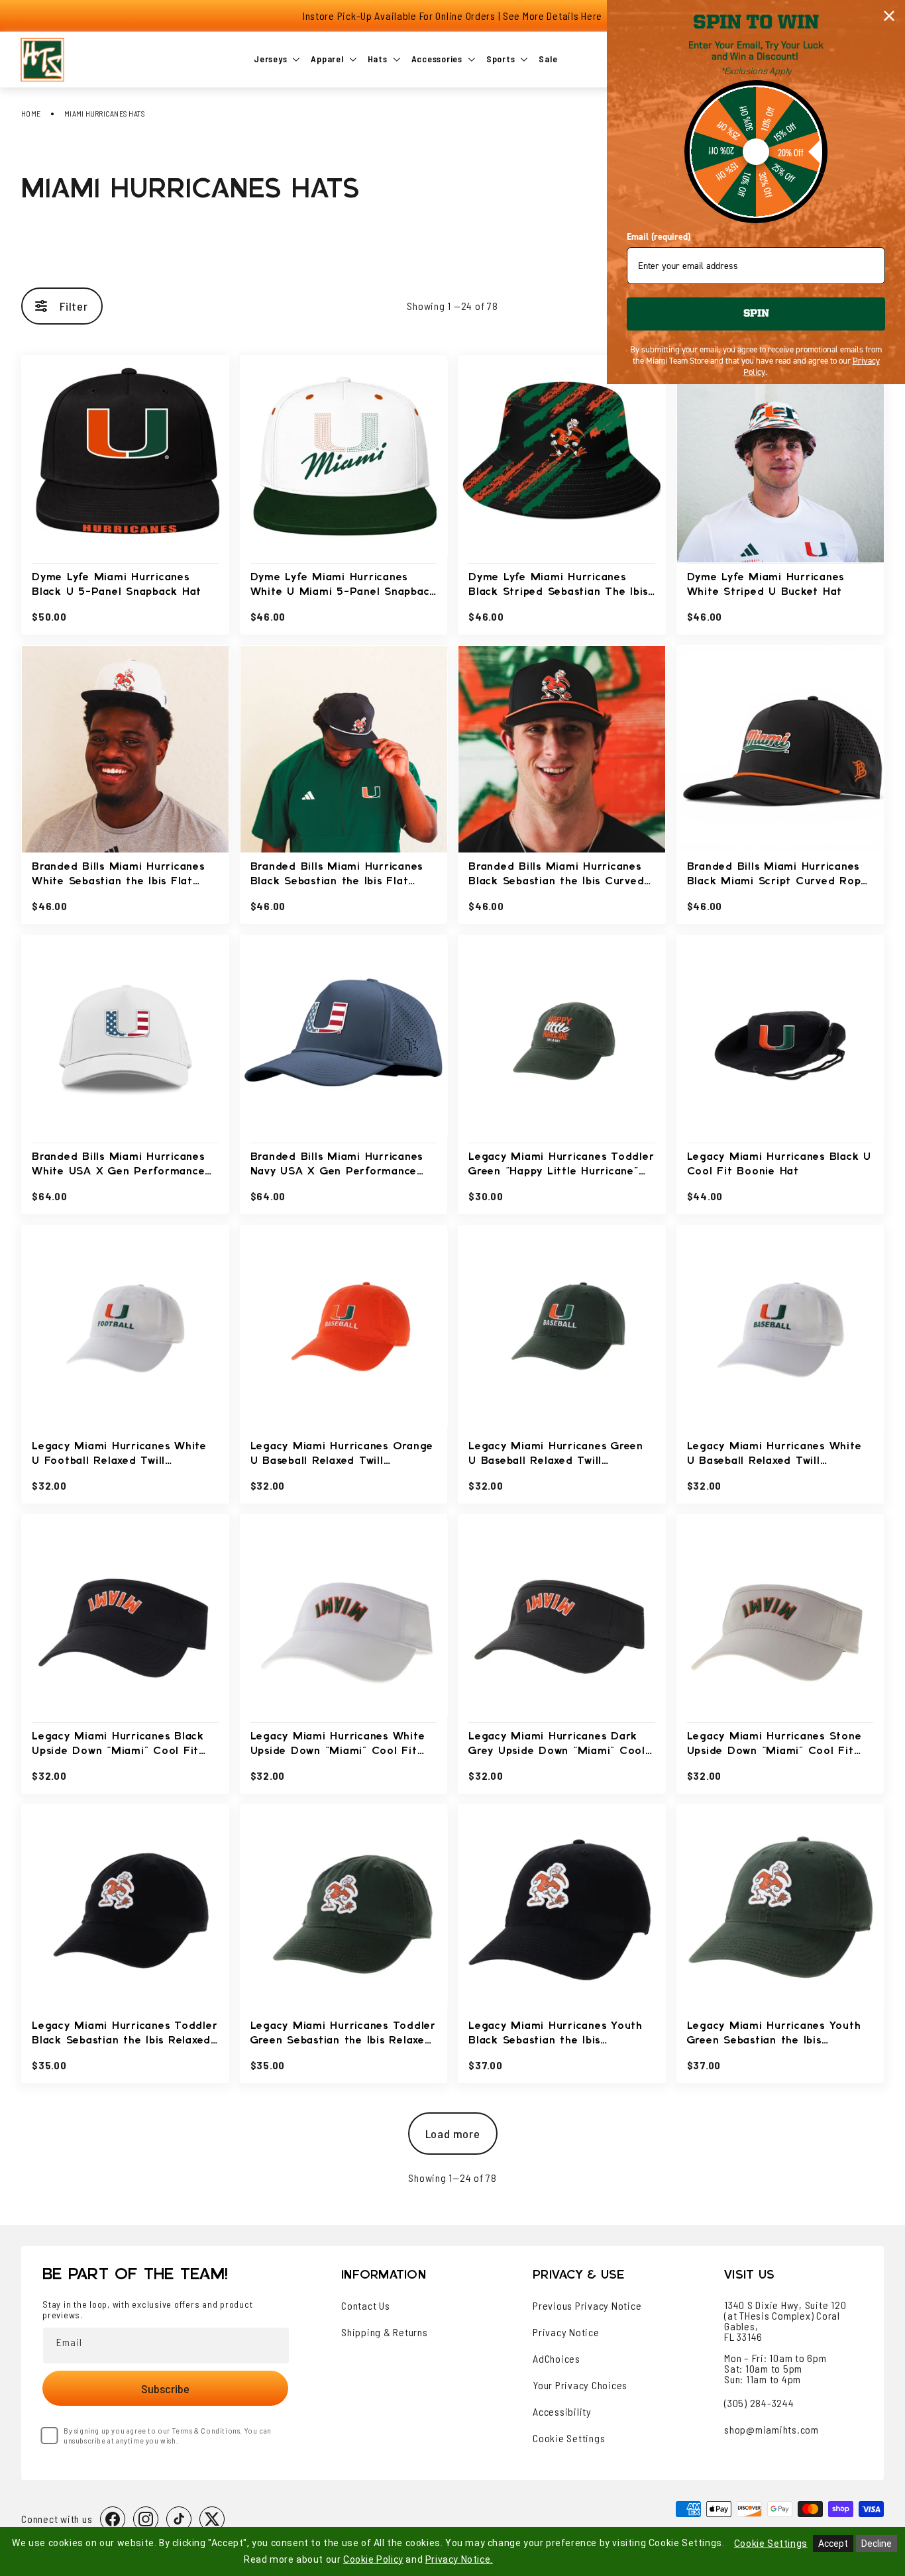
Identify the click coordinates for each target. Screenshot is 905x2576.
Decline (877, 2544)
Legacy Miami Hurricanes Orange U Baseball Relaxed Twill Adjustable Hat (342, 1455)
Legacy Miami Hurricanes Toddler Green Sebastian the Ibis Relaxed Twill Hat (343, 2035)
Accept (833, 2544)
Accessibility (562, 2412)
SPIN (756, 314)
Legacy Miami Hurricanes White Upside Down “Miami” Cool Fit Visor (338, 1745)
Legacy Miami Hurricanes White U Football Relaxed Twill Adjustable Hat (119, 1455)
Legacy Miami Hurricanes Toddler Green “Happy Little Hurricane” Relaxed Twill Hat (561, 1165)
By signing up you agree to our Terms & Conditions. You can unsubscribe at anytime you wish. (168, 2435)
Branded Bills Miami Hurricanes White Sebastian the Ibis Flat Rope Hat (118, 875)
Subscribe (165, 2389)
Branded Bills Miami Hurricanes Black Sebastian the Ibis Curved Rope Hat (556, 875)
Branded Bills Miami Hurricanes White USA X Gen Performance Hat (118, 1165)
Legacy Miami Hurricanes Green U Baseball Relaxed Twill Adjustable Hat (556, 1455)
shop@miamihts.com (772, 2429)
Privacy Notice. (459, 2559)
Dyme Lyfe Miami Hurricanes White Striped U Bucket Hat (766, 585)
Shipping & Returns (385, 2332)
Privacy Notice (566, 2332)
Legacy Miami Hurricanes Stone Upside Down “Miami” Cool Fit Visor (774, 1745)
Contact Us (366, 2306)
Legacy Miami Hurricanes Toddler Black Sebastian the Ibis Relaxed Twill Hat (125, 2035)
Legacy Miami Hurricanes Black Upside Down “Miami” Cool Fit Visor (118, 1745)
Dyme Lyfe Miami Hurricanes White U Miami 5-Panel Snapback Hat (344, 586)
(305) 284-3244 (759, 2403)
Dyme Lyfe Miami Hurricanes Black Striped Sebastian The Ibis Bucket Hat (558, 586)
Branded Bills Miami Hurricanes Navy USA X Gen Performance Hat (337, 1165)
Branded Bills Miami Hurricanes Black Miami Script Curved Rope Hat (777, 875)
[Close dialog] (889, 16)
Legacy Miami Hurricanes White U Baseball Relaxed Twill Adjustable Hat (774, 1455)
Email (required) (659, 237)
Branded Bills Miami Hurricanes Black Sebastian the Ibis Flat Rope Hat (337, 875)
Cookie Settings (569, 2438)
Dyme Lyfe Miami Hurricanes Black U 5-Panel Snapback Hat (117, 585)
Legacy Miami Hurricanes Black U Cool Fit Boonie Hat (779, 1164)
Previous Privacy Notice (587, 2306)
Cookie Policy (373, 2559)
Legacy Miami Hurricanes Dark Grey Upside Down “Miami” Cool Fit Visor (557, 1745)
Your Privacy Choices (580, 2385)
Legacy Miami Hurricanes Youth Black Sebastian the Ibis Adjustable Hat (556, 2035)
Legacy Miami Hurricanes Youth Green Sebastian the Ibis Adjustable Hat (774, 2035)
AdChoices (557, 2359)
